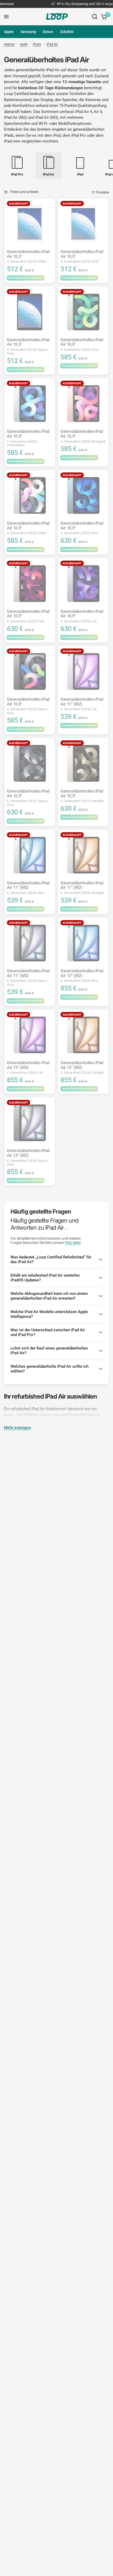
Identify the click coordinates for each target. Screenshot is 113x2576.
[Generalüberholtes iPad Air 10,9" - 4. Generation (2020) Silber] (30, 495)
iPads (37, 44)
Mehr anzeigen (17, 1428)
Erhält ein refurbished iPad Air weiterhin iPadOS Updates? (45, 1278)
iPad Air (52, 44)
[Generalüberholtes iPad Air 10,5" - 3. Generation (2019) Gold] (83, 224)
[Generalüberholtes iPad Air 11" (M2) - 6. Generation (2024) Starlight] (83, 855)
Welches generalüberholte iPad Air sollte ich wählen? (50, 1369)
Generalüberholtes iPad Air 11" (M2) (82, 704)
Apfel (24, 44)
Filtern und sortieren (24, 192)
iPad (57, 135)
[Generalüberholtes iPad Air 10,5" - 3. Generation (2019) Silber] (30, 224)
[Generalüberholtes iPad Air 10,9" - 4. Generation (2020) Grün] (83, 312)
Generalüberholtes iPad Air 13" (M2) (82, 976)
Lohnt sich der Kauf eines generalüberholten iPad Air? (49, 1351)
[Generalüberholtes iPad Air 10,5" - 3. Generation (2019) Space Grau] (30, 312)
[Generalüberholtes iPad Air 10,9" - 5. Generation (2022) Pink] (30, 584)
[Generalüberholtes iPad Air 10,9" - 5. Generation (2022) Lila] (83, 584)
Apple (9, 32)
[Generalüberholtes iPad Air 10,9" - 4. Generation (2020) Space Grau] (30, 671)
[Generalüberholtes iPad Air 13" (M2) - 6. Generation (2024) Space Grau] (30, 1123)
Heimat (9, 44)
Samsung (28, 32)
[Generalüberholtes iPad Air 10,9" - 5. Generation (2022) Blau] (83, 495)
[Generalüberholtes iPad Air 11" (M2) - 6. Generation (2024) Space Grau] (30, 943)
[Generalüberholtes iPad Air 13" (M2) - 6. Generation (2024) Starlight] (83, 1035)
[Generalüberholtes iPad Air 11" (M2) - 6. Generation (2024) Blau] (30, 855)
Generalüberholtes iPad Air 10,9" (82, 345)
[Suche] (95, 17)
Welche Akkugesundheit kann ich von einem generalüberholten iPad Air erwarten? (49, 1296)
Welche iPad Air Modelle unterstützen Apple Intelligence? (49, 1314)
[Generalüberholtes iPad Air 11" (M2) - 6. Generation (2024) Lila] (83, 671)
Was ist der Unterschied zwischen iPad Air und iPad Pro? (48, 1332)
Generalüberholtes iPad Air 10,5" (28, 256)
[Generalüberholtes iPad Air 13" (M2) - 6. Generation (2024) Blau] (83, 943)
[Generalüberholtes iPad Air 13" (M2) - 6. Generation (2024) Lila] (30, 1035)
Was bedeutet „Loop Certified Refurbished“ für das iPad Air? (51, 1259)
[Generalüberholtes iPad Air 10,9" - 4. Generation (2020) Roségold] (83, 404)
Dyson (48, 32)
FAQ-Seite (73, 1243)
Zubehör (67, 32)
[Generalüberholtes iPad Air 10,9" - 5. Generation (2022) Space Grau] (30, 763)
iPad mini (12, 141)
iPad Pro (79, 135)
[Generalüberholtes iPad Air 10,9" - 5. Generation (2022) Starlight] (83, 763)
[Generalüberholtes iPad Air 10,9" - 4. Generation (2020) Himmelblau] (30, 404)
